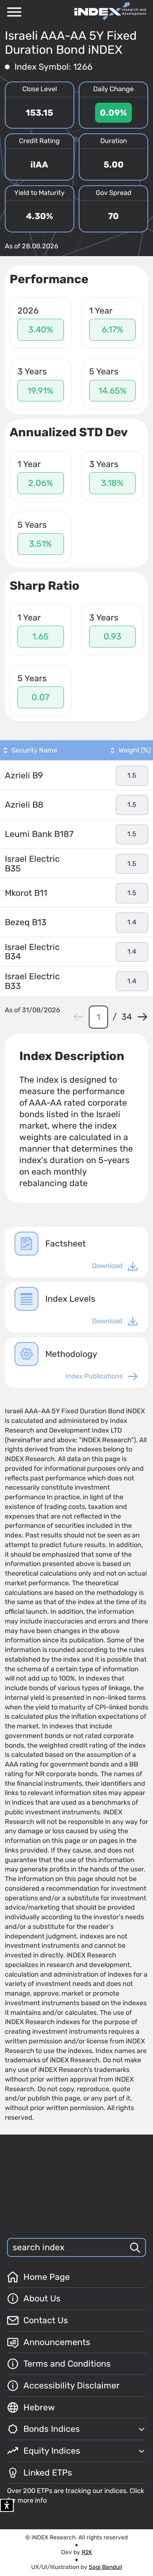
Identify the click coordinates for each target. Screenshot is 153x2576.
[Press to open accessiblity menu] (7, 2505)
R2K (87, 2552)
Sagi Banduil (105, 2567)
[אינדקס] (110, 11)
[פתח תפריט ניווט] (14, 12)
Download (107, 1266)
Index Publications (94, 1376)
